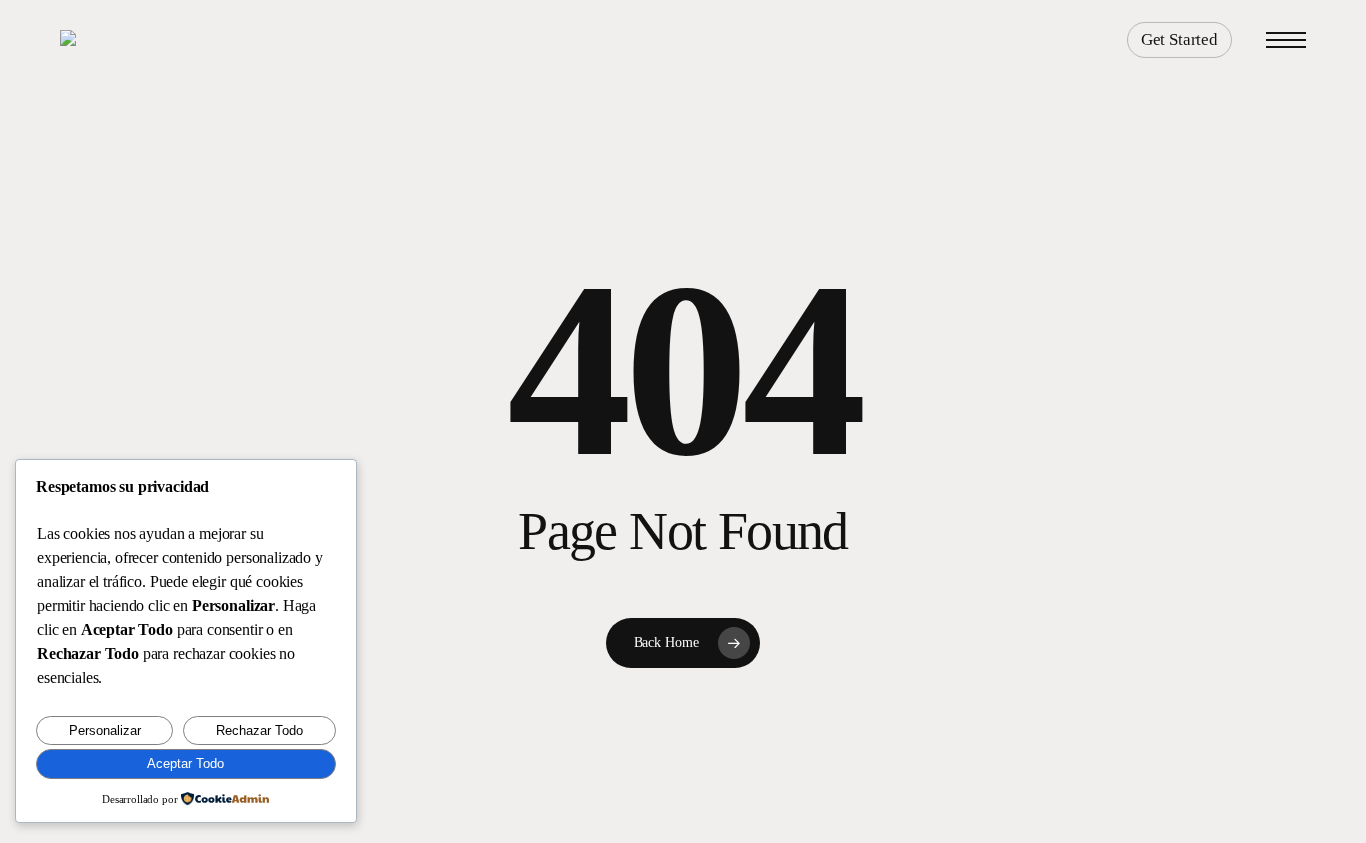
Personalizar (105, 730)
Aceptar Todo (185, 763)
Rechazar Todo (259, 730)
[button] (1286, 40)
